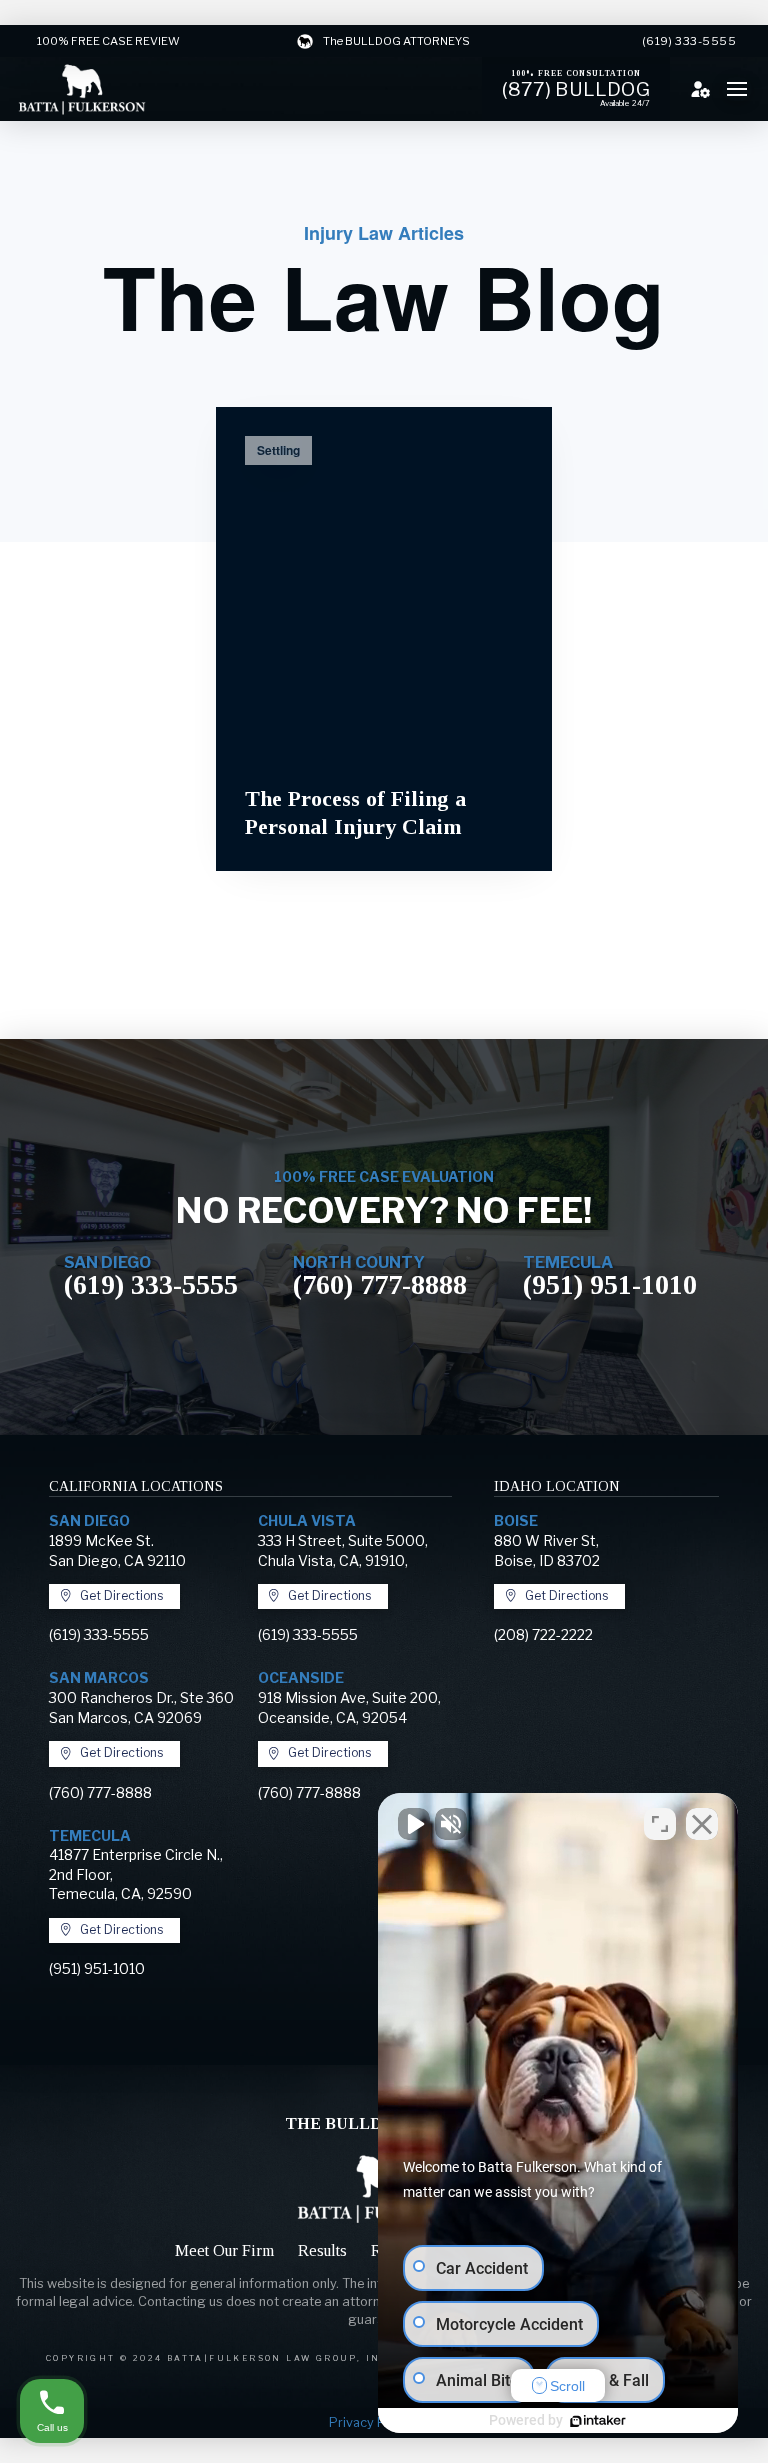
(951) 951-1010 (610, 1284)
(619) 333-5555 (151, 1284)
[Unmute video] (414, 1824)
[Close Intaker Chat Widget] (702, 1824)
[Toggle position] (660, 1824)
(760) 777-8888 (380, 1284)
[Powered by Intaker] (598, 2421)
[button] (737, 89)
